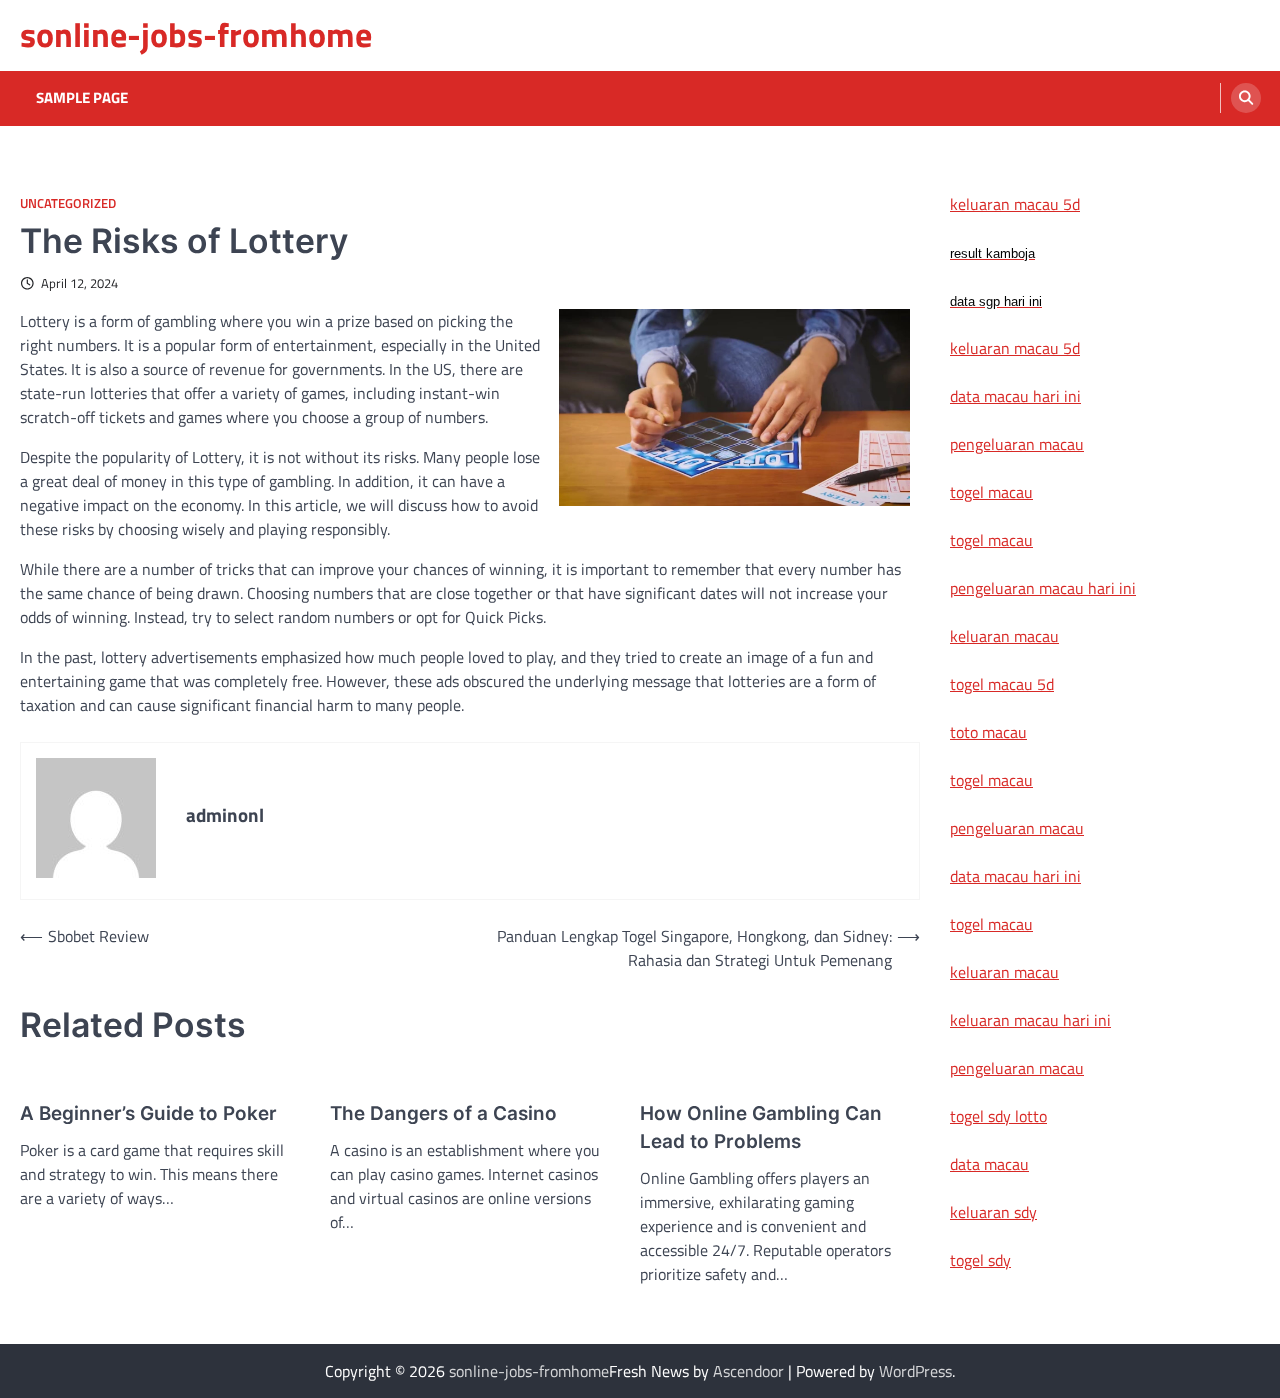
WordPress (915, 1371)
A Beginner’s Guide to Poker (148, 1113)
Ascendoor (748, 1371)
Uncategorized (68, 203)
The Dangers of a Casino (443, 1113)
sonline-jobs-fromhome (196, 34)
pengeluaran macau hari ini (1043, 588)
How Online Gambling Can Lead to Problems (761, 1127)
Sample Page (82, 98)
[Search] (1246, 98)
